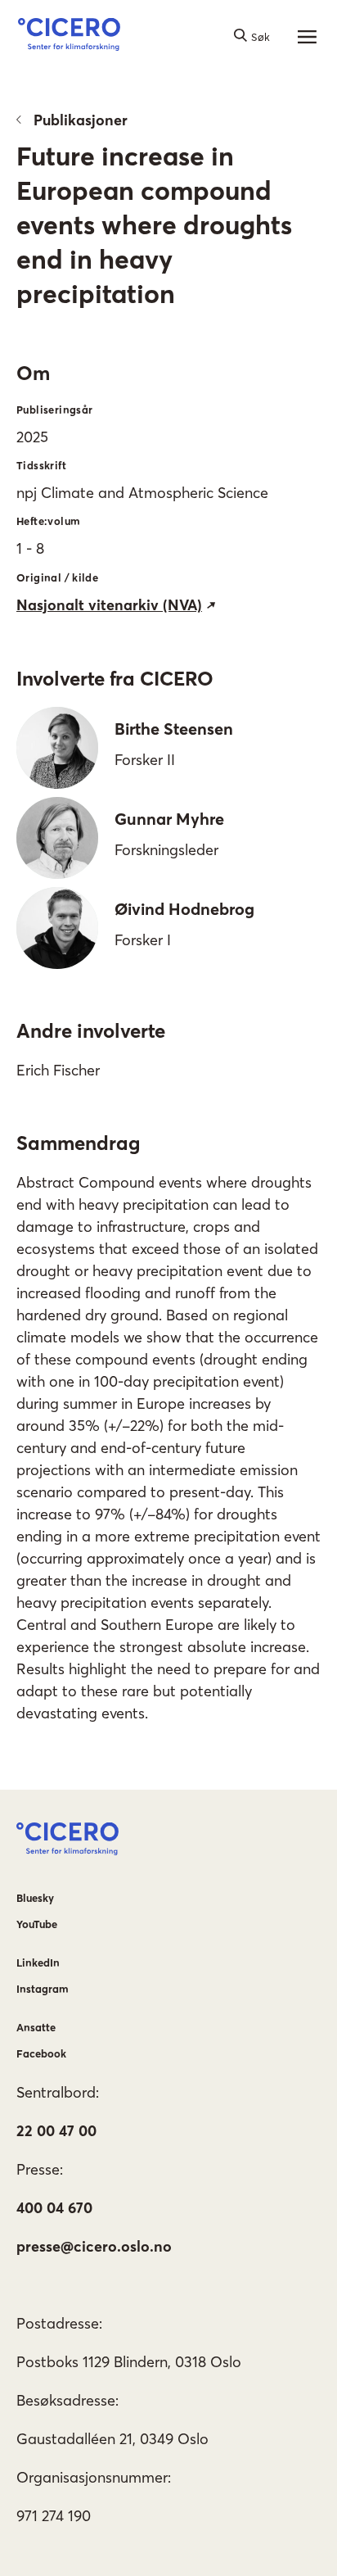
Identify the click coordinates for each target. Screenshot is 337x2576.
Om (33, 373)
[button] (69, 37)
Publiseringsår (54, 410)
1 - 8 (30, 548)
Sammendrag (78, 1143)
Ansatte (36, 2027)
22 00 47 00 (56, 2131)
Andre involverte (91, 1031)
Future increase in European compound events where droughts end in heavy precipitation (154, 225)
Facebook (41, 2053)
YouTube (37, 1924)
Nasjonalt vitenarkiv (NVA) (109, 605)
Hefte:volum (48, 521)
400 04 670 (54, 2208)
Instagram (43, 1989)
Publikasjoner (81, 120)
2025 (32, 437)
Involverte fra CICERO (115, 679)
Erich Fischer (58, 1070)
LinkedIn (38, 1963)
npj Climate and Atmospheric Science (142, 493)
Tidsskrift (41, 465)
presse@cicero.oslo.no (94, 2246)
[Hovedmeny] (307, 37)
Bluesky (35, 1898)
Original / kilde (57, 577)
